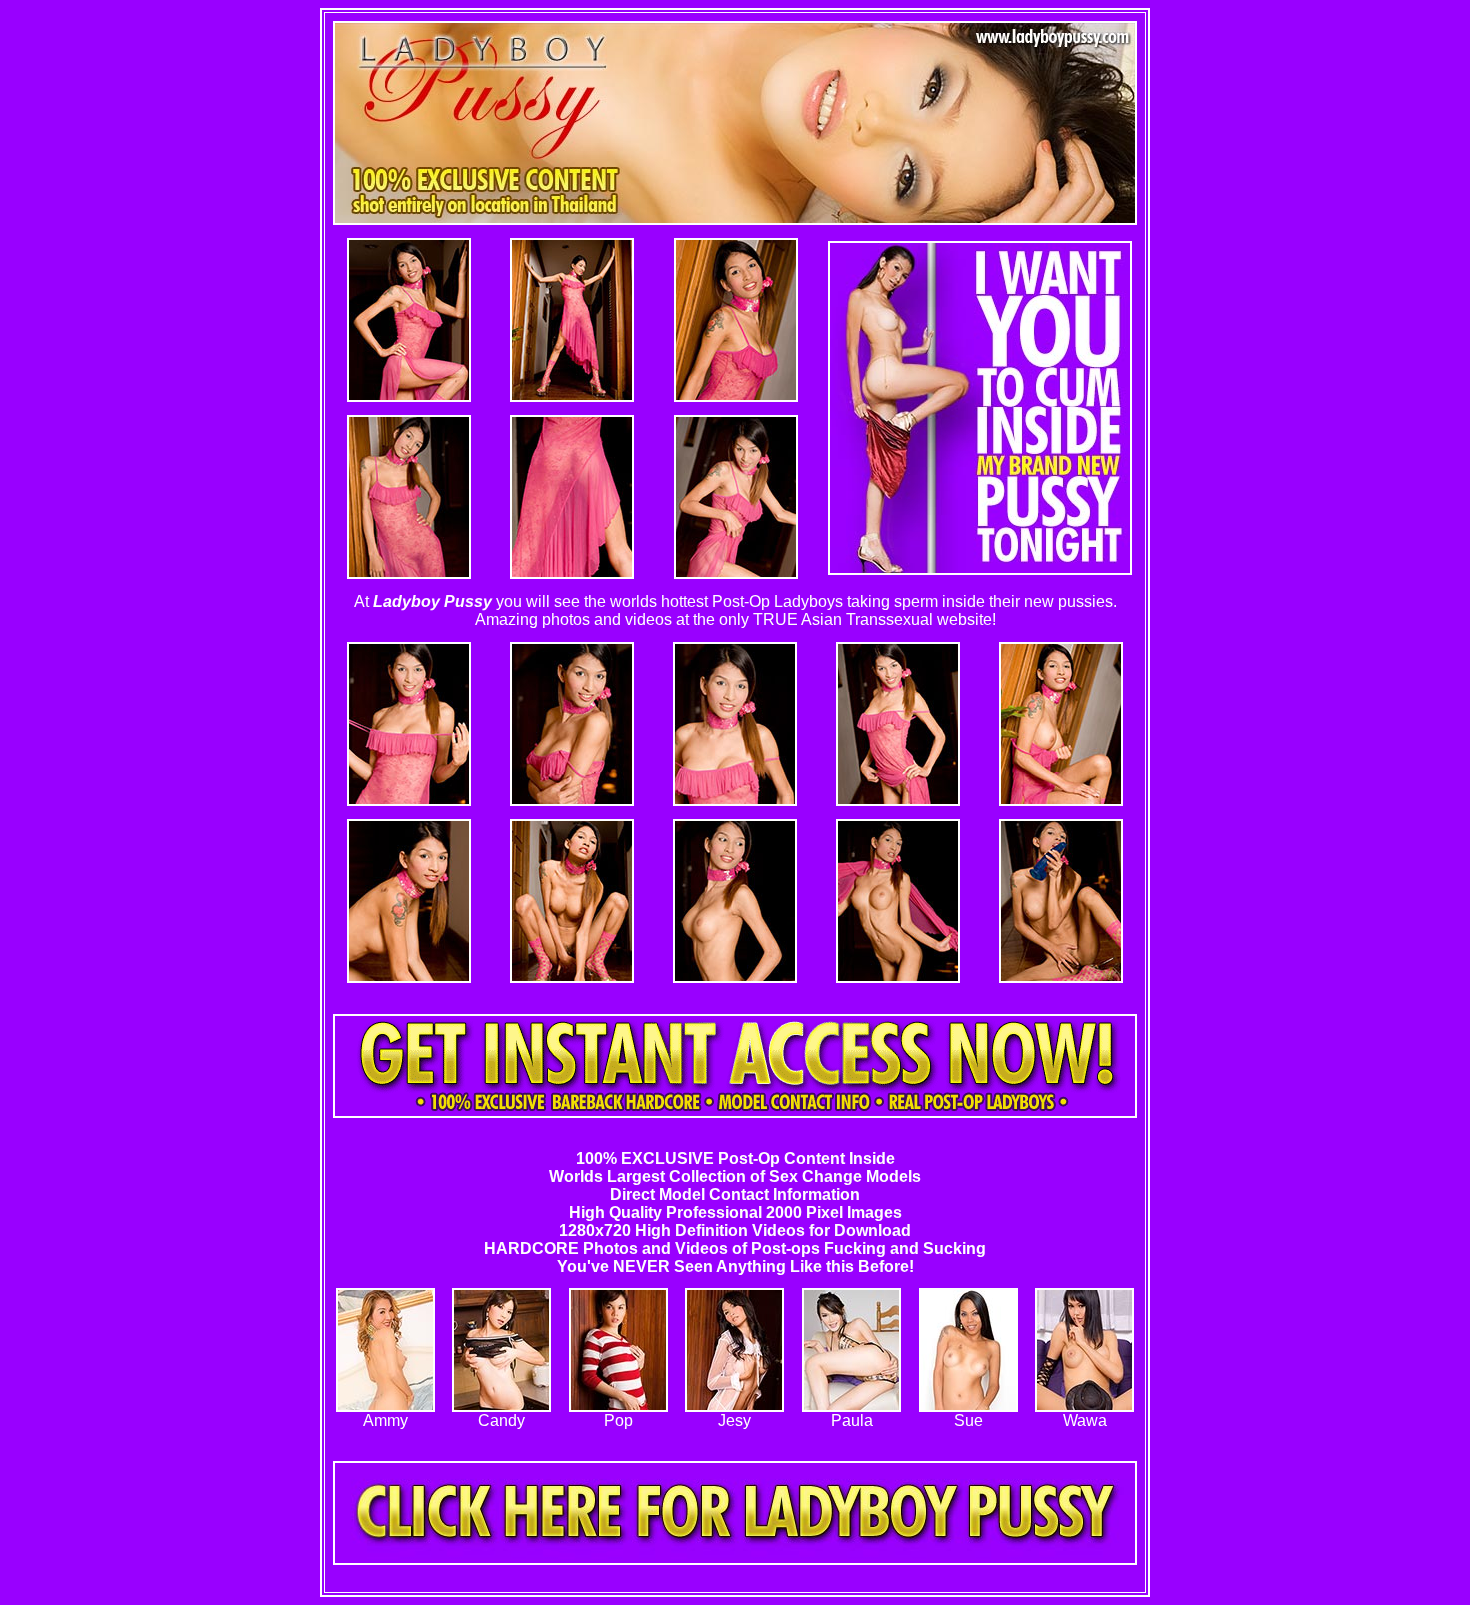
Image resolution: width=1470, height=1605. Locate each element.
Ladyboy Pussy (432, 601)
